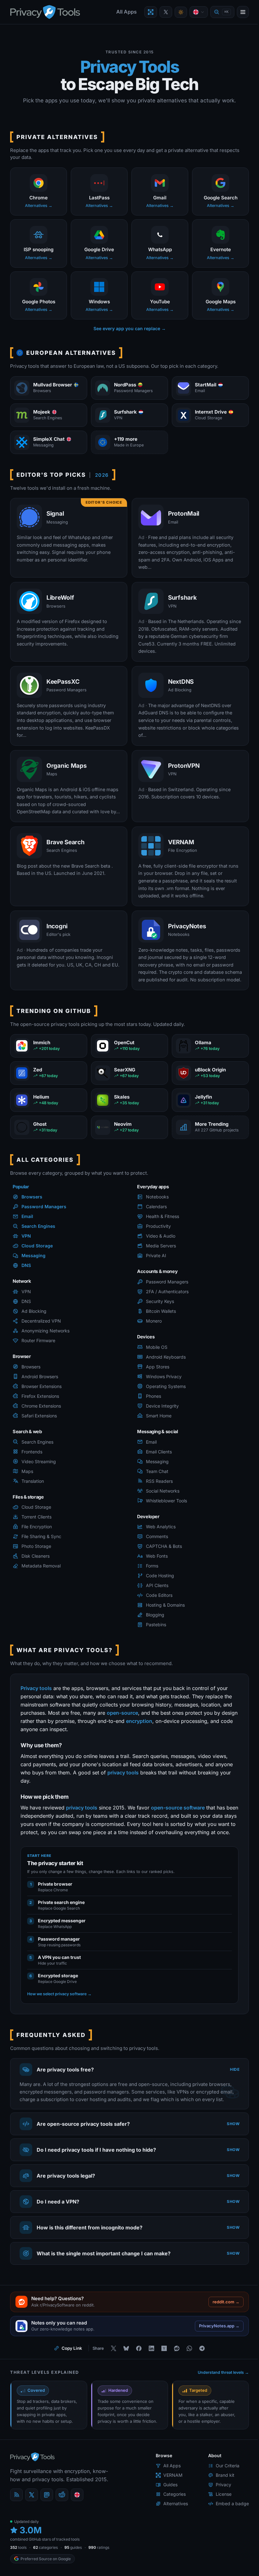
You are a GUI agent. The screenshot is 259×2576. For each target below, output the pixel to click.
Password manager (59, 1939)
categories (45, 2570)
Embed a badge (228, 2527)
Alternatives (171, 2527)
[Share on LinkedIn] (149, 2371)
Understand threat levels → (219, 2395)
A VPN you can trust (59, 1957)
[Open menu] (243, 12)
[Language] (199, 12)
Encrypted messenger (62, 1921)
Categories (170, 2517)
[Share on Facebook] (136, 2371)
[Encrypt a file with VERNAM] (151, 12)
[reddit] (62, 2518)
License (219, 2517)
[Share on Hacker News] (162, 2371)
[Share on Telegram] (200, 2371)
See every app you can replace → (130, 328)
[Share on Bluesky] (124, 2371)
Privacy (219, 2508)
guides (73, 2570)
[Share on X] (111, 2371)
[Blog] (16, 2518)
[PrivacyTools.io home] (45, 12)
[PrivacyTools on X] (166, 12)
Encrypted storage (58, 1976)
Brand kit (220, 2498)
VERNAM (168, 2498)
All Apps (126, 12)
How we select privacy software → (59, 1994)
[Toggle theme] (181, 12)
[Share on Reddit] (174, 2371)
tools (18, 2570)
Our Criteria (223, 2489)
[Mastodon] (47, 2518)
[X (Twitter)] (32, 2518)
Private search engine (61, 1902)
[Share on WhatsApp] (187, 2371)
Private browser (55, 1884)
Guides (166, 2508)
